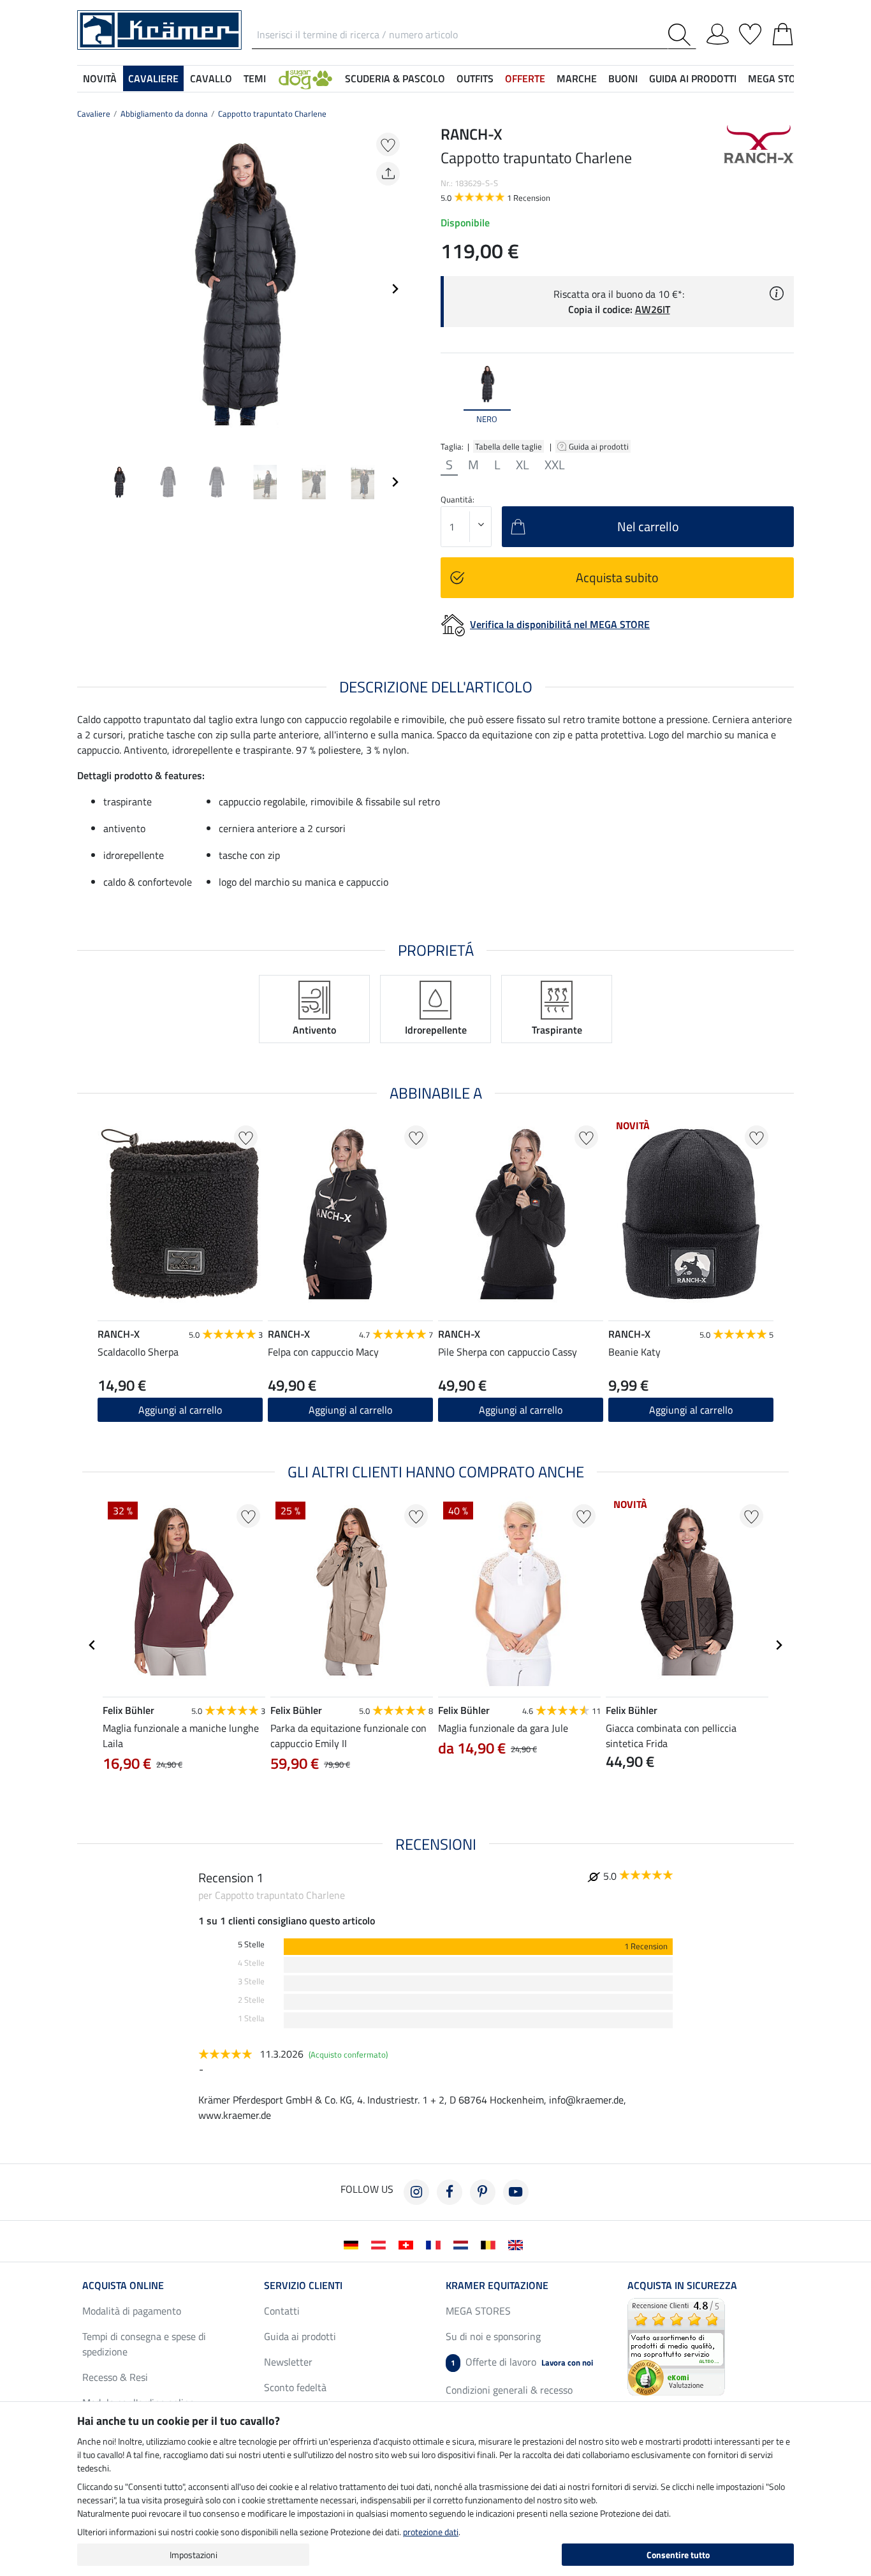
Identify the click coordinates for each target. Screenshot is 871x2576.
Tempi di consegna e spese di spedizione (144, 2344)
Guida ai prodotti (600, 446)
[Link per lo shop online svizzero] (408, 2244)
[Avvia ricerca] (682, 35)
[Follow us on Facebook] (450, 2192)
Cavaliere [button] (153, 78)
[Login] (718, 32)
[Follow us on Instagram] (416, 2192)
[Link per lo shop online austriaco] (381, 2244)
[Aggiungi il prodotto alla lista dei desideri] (388, 144)
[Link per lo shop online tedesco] (354, 2244)
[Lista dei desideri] (750, 32)
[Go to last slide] (92, 1645)
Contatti (282, 2311)
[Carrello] (783, 32)
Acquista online (123, 2285)
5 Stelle (251, 1944)
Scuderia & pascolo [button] (395, 78)
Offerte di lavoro (522, 2362)
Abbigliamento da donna (164, 113)
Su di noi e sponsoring (493, 2336)
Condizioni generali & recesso (509, 2390)
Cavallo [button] (211, 78)
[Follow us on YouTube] (516, 2192)
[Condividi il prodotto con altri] (388, 174)
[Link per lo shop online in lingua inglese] (518, 2244)
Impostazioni (194, 2555)
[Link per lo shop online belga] (491, 2244)
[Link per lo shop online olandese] (463, 2244)
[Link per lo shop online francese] (436, 2244)
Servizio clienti (303, 2285)
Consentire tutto (678, 2555)
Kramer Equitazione (497, 2285)
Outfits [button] (475, 78)
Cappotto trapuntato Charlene (272, 113)
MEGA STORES (781, 78)
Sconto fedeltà (295, 2387)
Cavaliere (94, 113)
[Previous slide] (87, 289)
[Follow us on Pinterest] (483, 2192)
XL (523, 465)
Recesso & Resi (115, 2377)
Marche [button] (577, 78)
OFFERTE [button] (525, 78)
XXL (555, 465)
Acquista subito (617, 577)
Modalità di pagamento (132, 2311)
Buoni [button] (623, 78)
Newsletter (288, 2362)
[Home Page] (159, 29)
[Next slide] (395, 289)
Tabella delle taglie (509, 446)
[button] (305, 78)
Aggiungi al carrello (350, 1410)
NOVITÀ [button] (100, 78)
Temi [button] (255, 78)
